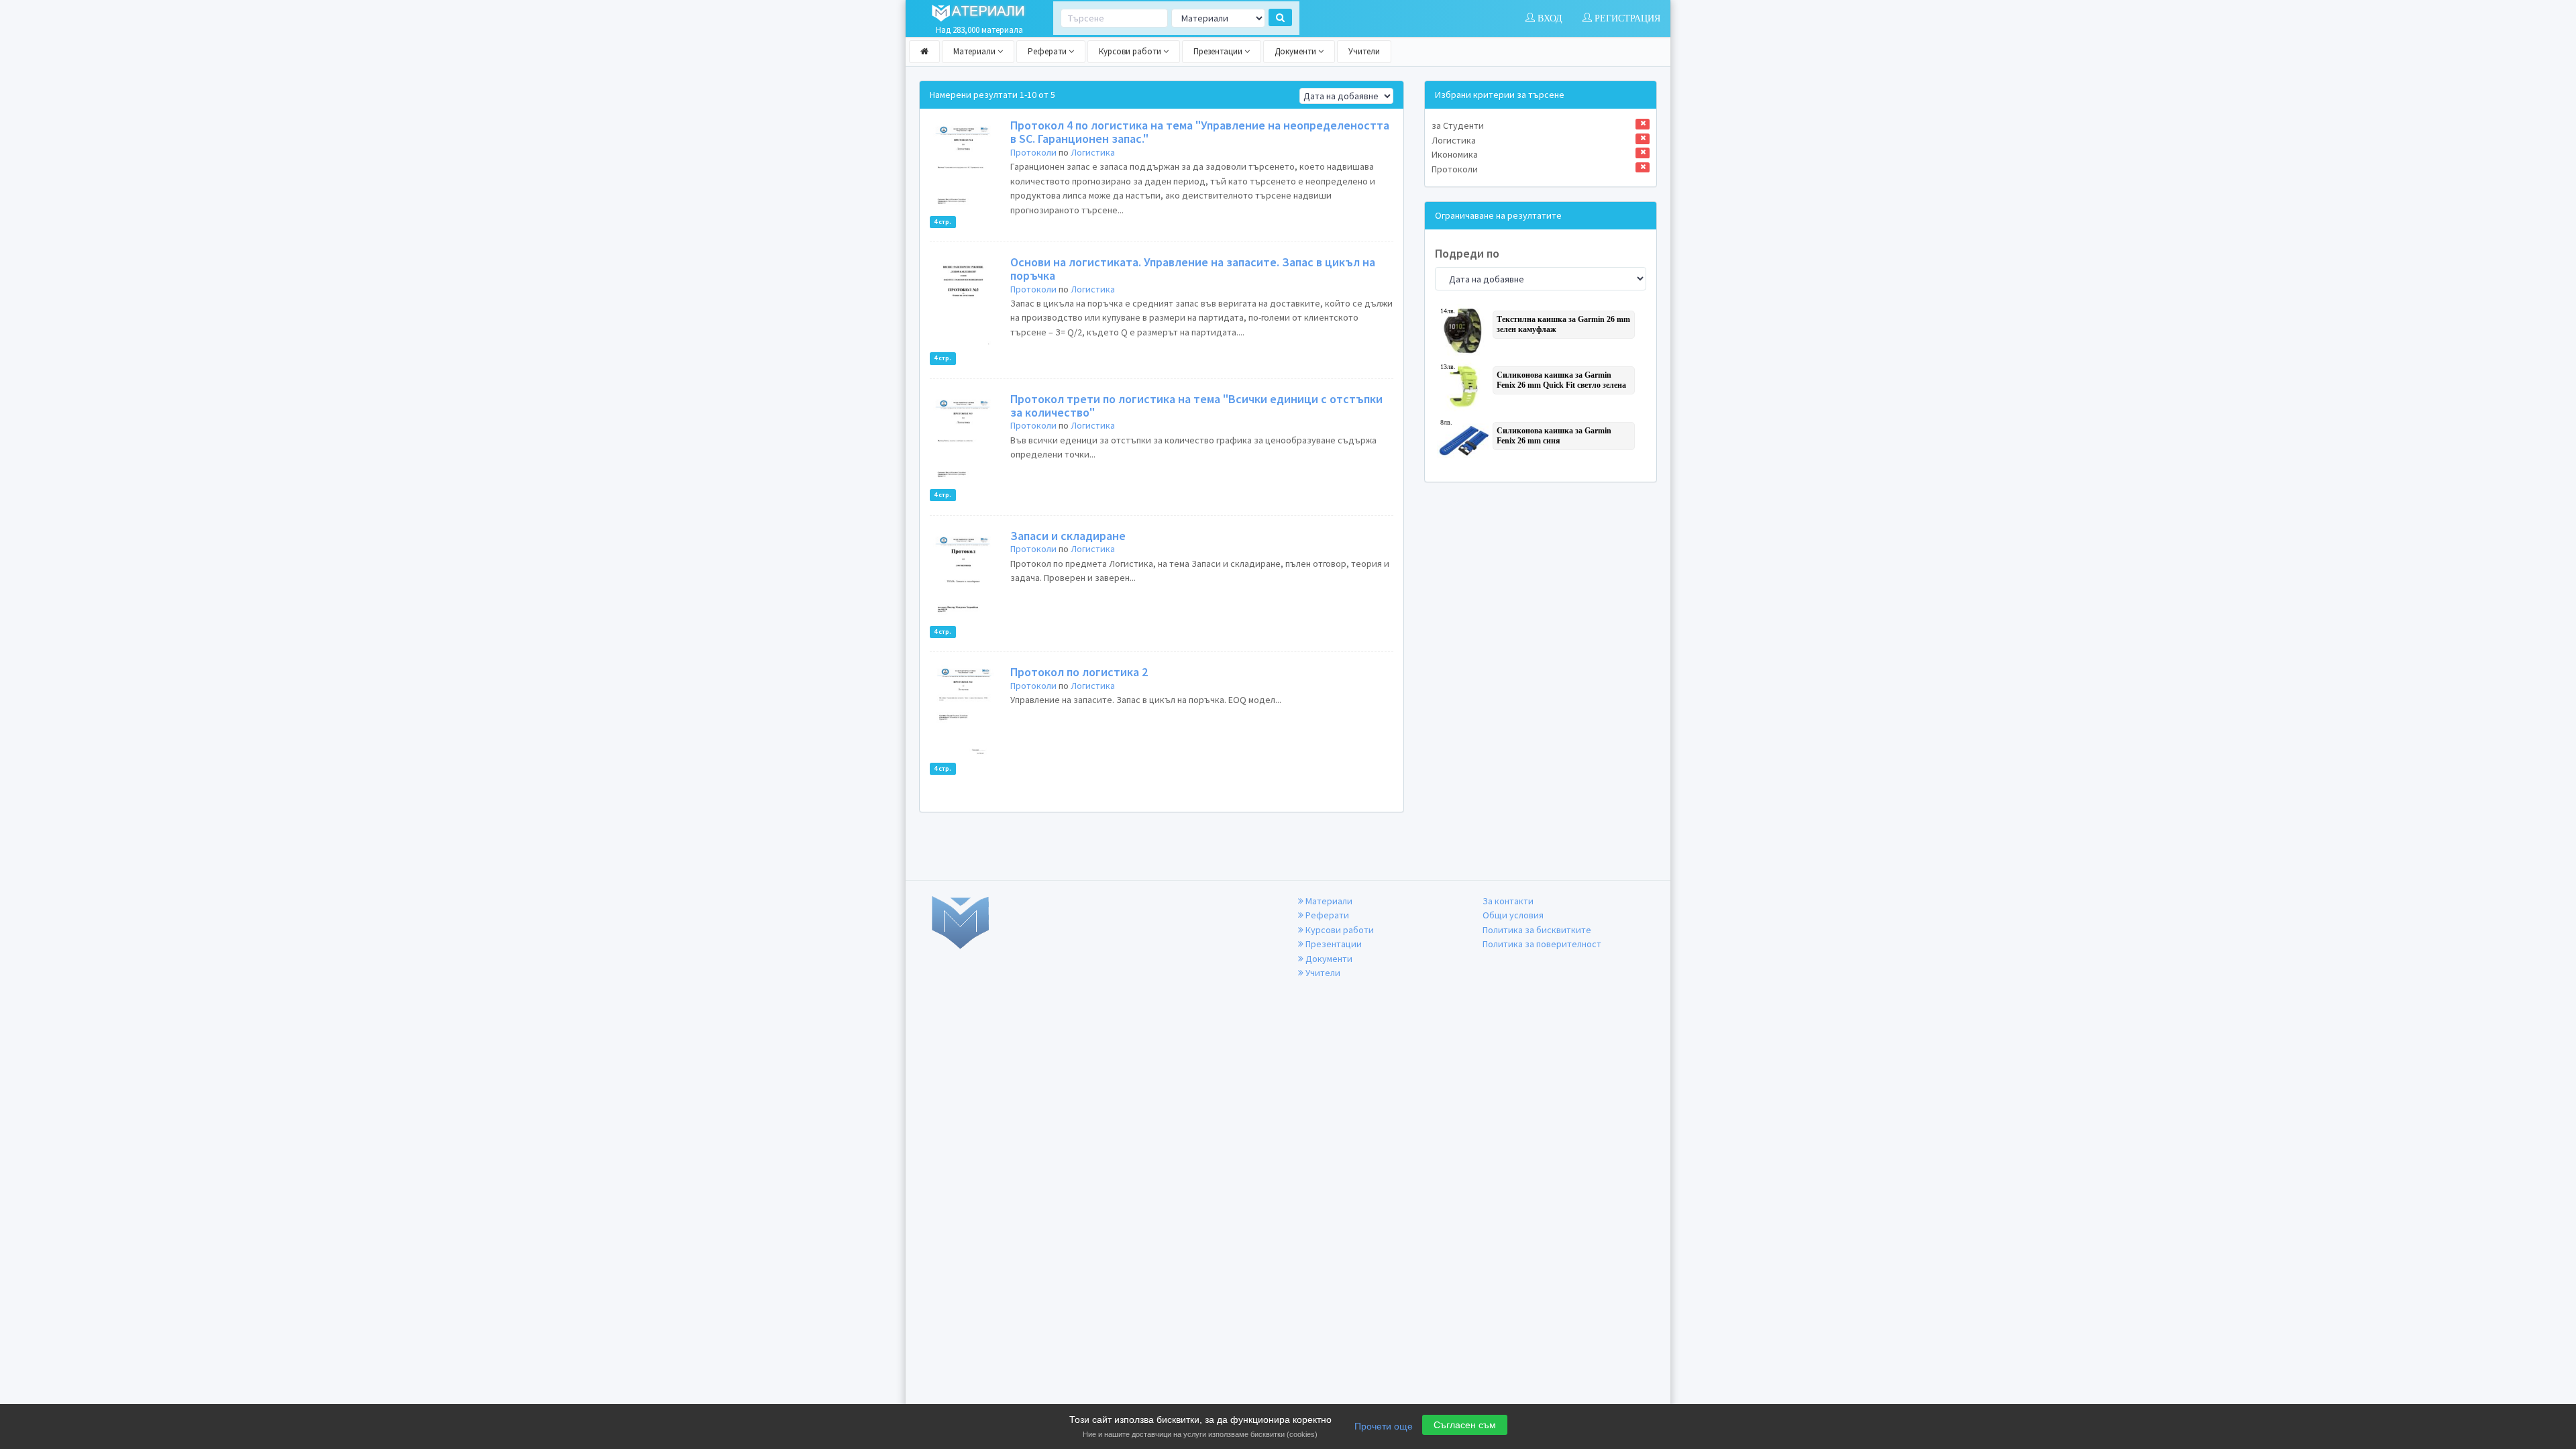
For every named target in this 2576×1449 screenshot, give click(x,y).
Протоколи (1033, 152)
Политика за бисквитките (1537, 930)
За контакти (1508, 901)
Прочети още (1384, 1426)
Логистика (1093, 152)
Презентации (1219, 51)
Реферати (1048, 51)
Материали (975, 51)
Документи (1296, 51)
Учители (1364, 51)
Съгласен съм (1465, 1425)
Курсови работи (1131, 51)
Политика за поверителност (1542, 944)
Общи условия (1513, 915)
